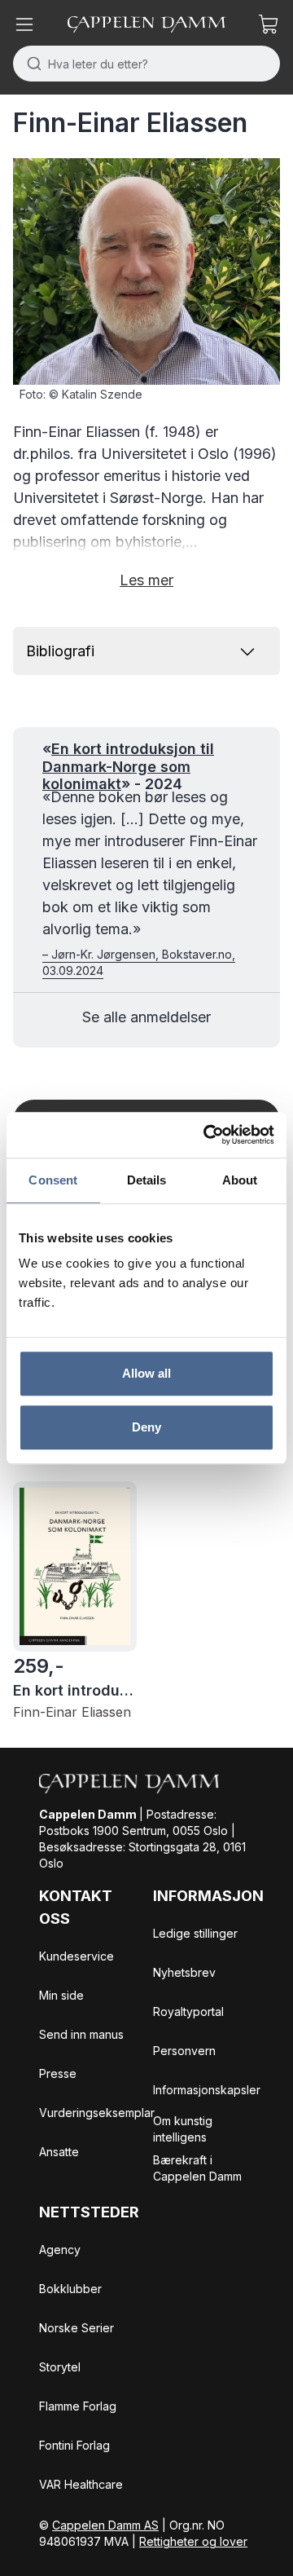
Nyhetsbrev (184, 1972)
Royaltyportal (188, 2011)
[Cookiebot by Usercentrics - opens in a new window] (207, 1135)
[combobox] (146, 64)
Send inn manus (81, 2034)
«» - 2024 (128, 766)
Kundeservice (77, 1956)
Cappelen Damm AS (105, 2525)
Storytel (60, 2367)
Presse (58, 2073)
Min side (61, 1995)
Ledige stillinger (195, 1933)
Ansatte (59, 2152)
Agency (60, 2250)
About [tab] (240, 1180)
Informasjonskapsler (207, 2090)
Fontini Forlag (74, 2445)
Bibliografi (60, 651)
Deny (146, 1427)
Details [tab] (147, 1180)
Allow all (147, 1373)
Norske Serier (77, 2328)
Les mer (146, 580)
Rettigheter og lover (193, 2541)
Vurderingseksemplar (97, 2113)
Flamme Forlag (78, 2406)
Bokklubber (70, 2289)
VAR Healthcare (81, 2484)
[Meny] (24, 24)
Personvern (184, 2051)
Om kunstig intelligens (183, 2129)
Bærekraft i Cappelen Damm (197, 2168)
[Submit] (31, 64)
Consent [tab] (53, 1180)
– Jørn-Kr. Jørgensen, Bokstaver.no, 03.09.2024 (139, 962)
